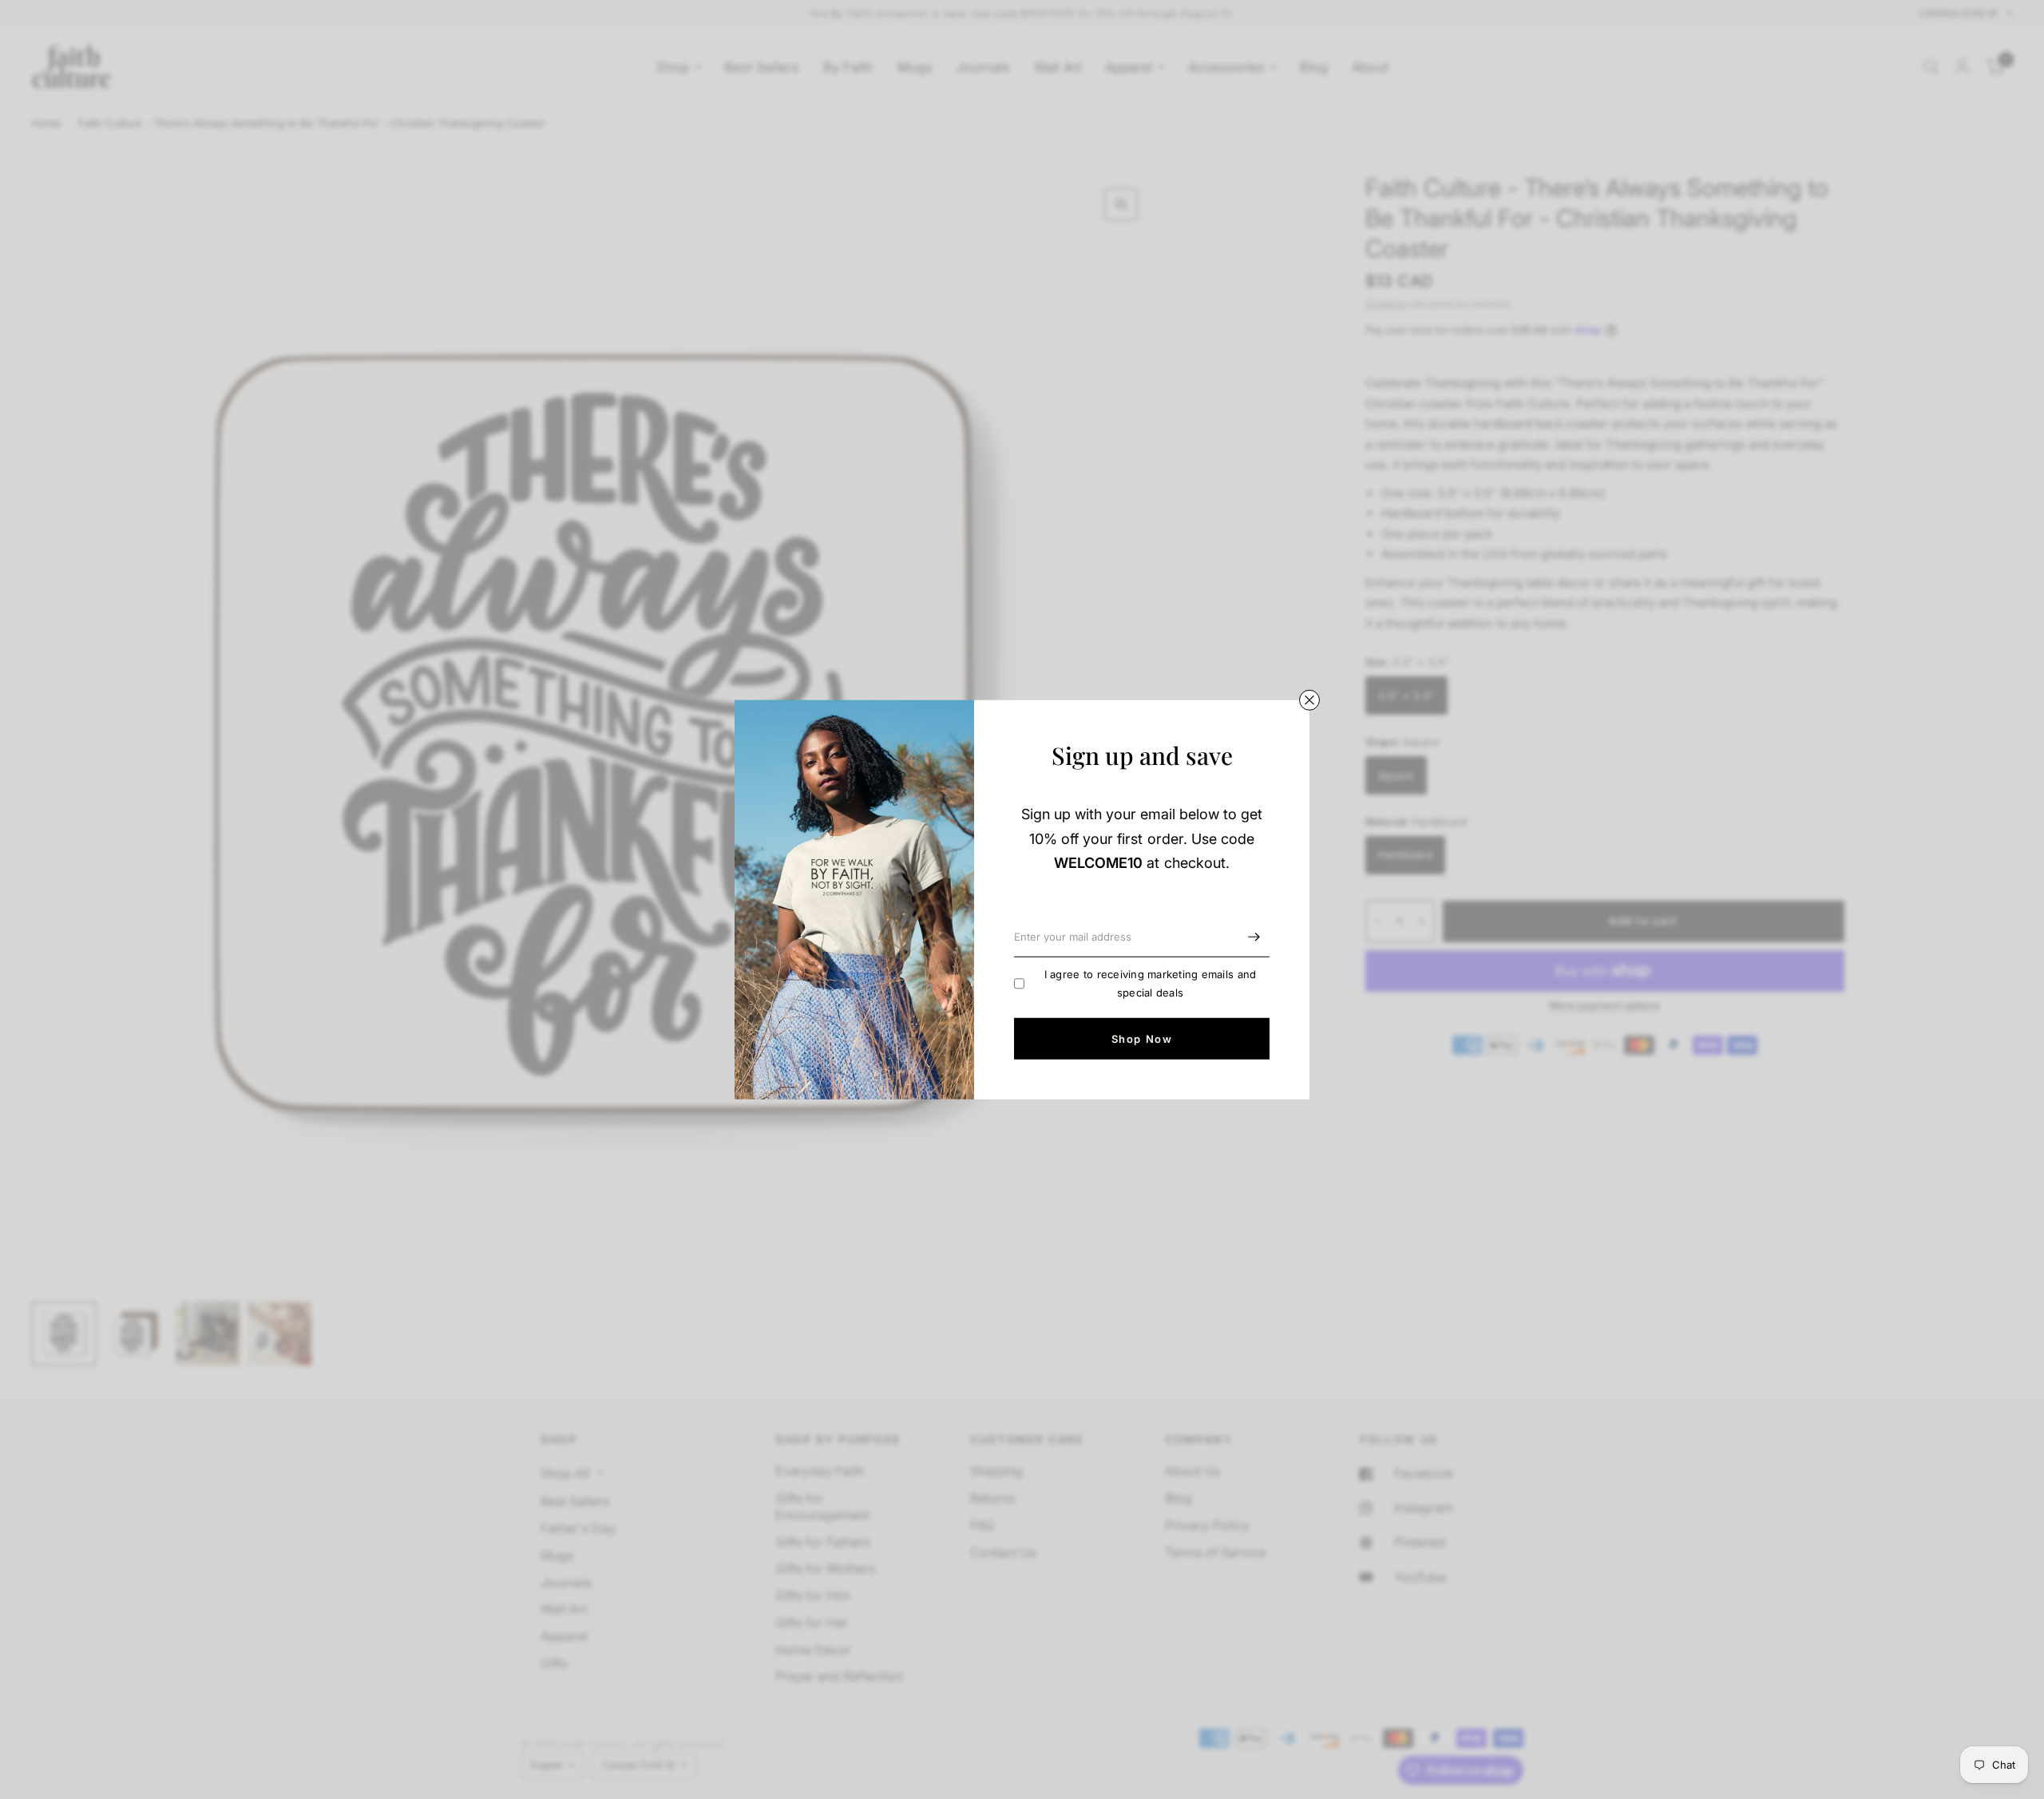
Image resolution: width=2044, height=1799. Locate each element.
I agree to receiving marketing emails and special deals (1151, 983)
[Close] (1309, 699)
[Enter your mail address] (1254, 937)
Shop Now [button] (1142, 1038)
